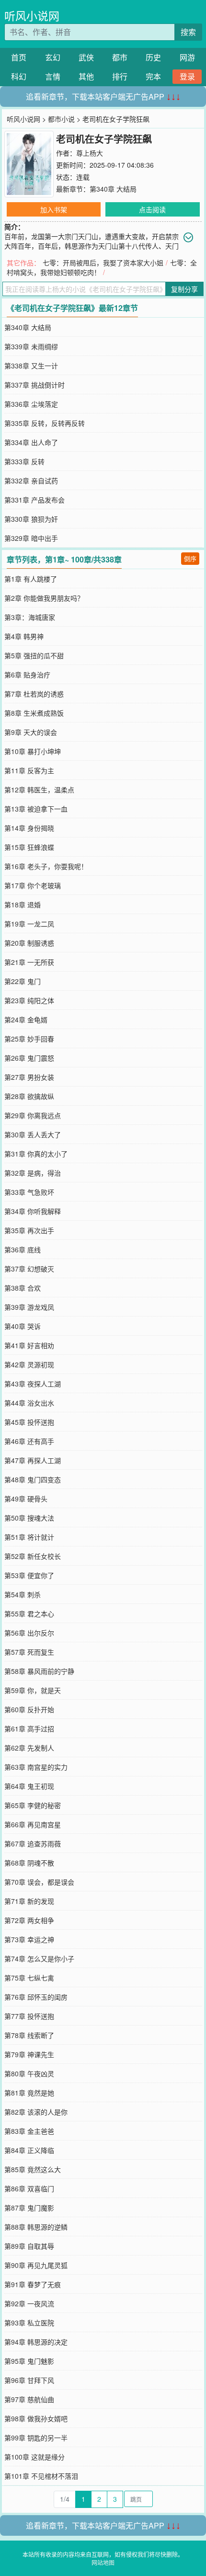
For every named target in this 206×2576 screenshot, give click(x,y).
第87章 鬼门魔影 (29, 2208)
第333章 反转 (24, 461)
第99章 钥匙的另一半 (36, 2438)
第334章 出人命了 (31, 442)
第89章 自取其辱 (29, 2246)
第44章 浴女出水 (29, 1403)
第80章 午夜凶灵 (29, 2073)
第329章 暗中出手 (31, 538)
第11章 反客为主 (29, 770)
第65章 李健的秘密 (33, 1805)
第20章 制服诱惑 (29, 943)
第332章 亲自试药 (31, 481)
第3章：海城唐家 (30, 617)
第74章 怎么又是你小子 (39, 1958)
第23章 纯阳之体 (29, 1000)
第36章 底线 (23, 1249)
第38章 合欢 (23, 1288)
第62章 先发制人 (29, 1748)
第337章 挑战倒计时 (34, 385)
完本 (153, 76)
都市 (120, 57)
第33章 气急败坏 (29, 1192)
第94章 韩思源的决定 (36, 2342)
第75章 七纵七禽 (29, 1978)
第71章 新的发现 (29, 1901)
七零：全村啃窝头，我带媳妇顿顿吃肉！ (102, 267)
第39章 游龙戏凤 (29, 1307)
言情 (53, 76)
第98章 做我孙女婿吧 (36, 2418)
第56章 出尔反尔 (29, 1633)
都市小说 (61, 119)
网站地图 (103, 2562)
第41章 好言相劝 (29, 1345)
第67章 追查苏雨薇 (33, 1843)
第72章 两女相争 (29, 1920)
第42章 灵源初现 (29, 1364)
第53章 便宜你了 (29, 1575)
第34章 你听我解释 (33, 1211)
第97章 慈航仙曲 (29, 2399)
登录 (187, 76)
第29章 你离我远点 (33, 1115)
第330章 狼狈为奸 (31, 519)
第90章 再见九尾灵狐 (36, 2265)
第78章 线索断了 (29, 2035)
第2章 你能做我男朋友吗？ (44, 598)
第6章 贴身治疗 (27, 675)
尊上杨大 (90, 153)
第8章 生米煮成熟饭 (34, 713)
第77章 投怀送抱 (29, 2016)
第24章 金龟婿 (26, 1019)
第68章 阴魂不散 (29, 1863)
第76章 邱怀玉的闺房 (36, 1997)
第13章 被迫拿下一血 (36, 809)
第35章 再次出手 (29, 1230)
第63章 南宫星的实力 (36, 1767)
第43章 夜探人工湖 (33, 1384)
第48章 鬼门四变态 (33, 1479)
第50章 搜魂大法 (29, 1518)
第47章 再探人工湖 (33, 1460)
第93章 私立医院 (29, 2323)
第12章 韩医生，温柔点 (39, 790)
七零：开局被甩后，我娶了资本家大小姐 (103, 263)
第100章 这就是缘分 (34, 2457)
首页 (19, 57)
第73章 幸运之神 (29, 1939)
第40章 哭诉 (23, 1326)
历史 (153, 57)
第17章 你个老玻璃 (33, 885)
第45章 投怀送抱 (29, 1422)
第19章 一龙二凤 (29, 924)
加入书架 (54, 209)
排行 (120, 76)
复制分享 (184, 289)
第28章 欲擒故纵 (29, 1096)
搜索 (188, 32)
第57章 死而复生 (29, 1652)
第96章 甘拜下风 (29, 2380)
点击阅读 (152, 209)
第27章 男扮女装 (29, 1077)
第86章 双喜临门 (29, 2188)
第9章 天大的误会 (31, 732)
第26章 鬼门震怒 (29, 1058)
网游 (187, 57)
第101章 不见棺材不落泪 (41, 2476)
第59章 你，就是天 (33, 1690)
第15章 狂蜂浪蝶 (29, 847)
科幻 (19, 76)
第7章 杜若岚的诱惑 (34, 694)
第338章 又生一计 (31, 366)
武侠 (86, 57)
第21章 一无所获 (29, 962)
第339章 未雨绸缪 (31, 346)
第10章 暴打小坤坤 (33, 751)
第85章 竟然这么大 (33, 2169)
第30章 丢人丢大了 (33, 1134)
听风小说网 (32, 16)
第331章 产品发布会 (34, 500)
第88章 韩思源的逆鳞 (36, 2227)
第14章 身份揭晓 (29, 828)
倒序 (190, 558)
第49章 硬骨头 (26, 1499)
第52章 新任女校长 (33, 1556)
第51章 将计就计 (29, 1537)
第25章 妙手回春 (29, 1039)
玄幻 (53, 57)
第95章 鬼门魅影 (29, 2361)
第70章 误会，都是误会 (39, 1882)
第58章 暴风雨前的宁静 (39, 1671)
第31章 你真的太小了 (36, 1154)
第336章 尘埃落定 (31, 404)
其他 (86, 76)
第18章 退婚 (23, 904)
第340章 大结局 (113, 189)
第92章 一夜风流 (29, 2303)
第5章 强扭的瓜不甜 (34, 655)
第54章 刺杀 (23, 1594)
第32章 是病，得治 (33, 1173)
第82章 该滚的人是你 (36, 2112)
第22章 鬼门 (23, 981)
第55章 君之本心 (29, 1614)
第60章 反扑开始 (29, 1709)
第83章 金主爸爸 (29, 2131)
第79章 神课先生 (29, 2054)
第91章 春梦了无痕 (33, 2284)
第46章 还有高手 (29, 1441)
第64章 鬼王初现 (29, 1786)
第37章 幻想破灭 (29, 1269)
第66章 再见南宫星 (33, 1824)
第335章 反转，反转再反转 (45, 423)
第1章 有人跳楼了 (31, 579)
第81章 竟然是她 (29, 2093)
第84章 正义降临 (29, 2150)
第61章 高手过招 (29, 1729)
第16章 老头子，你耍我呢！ (46, 866)
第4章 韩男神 (24, 636)
